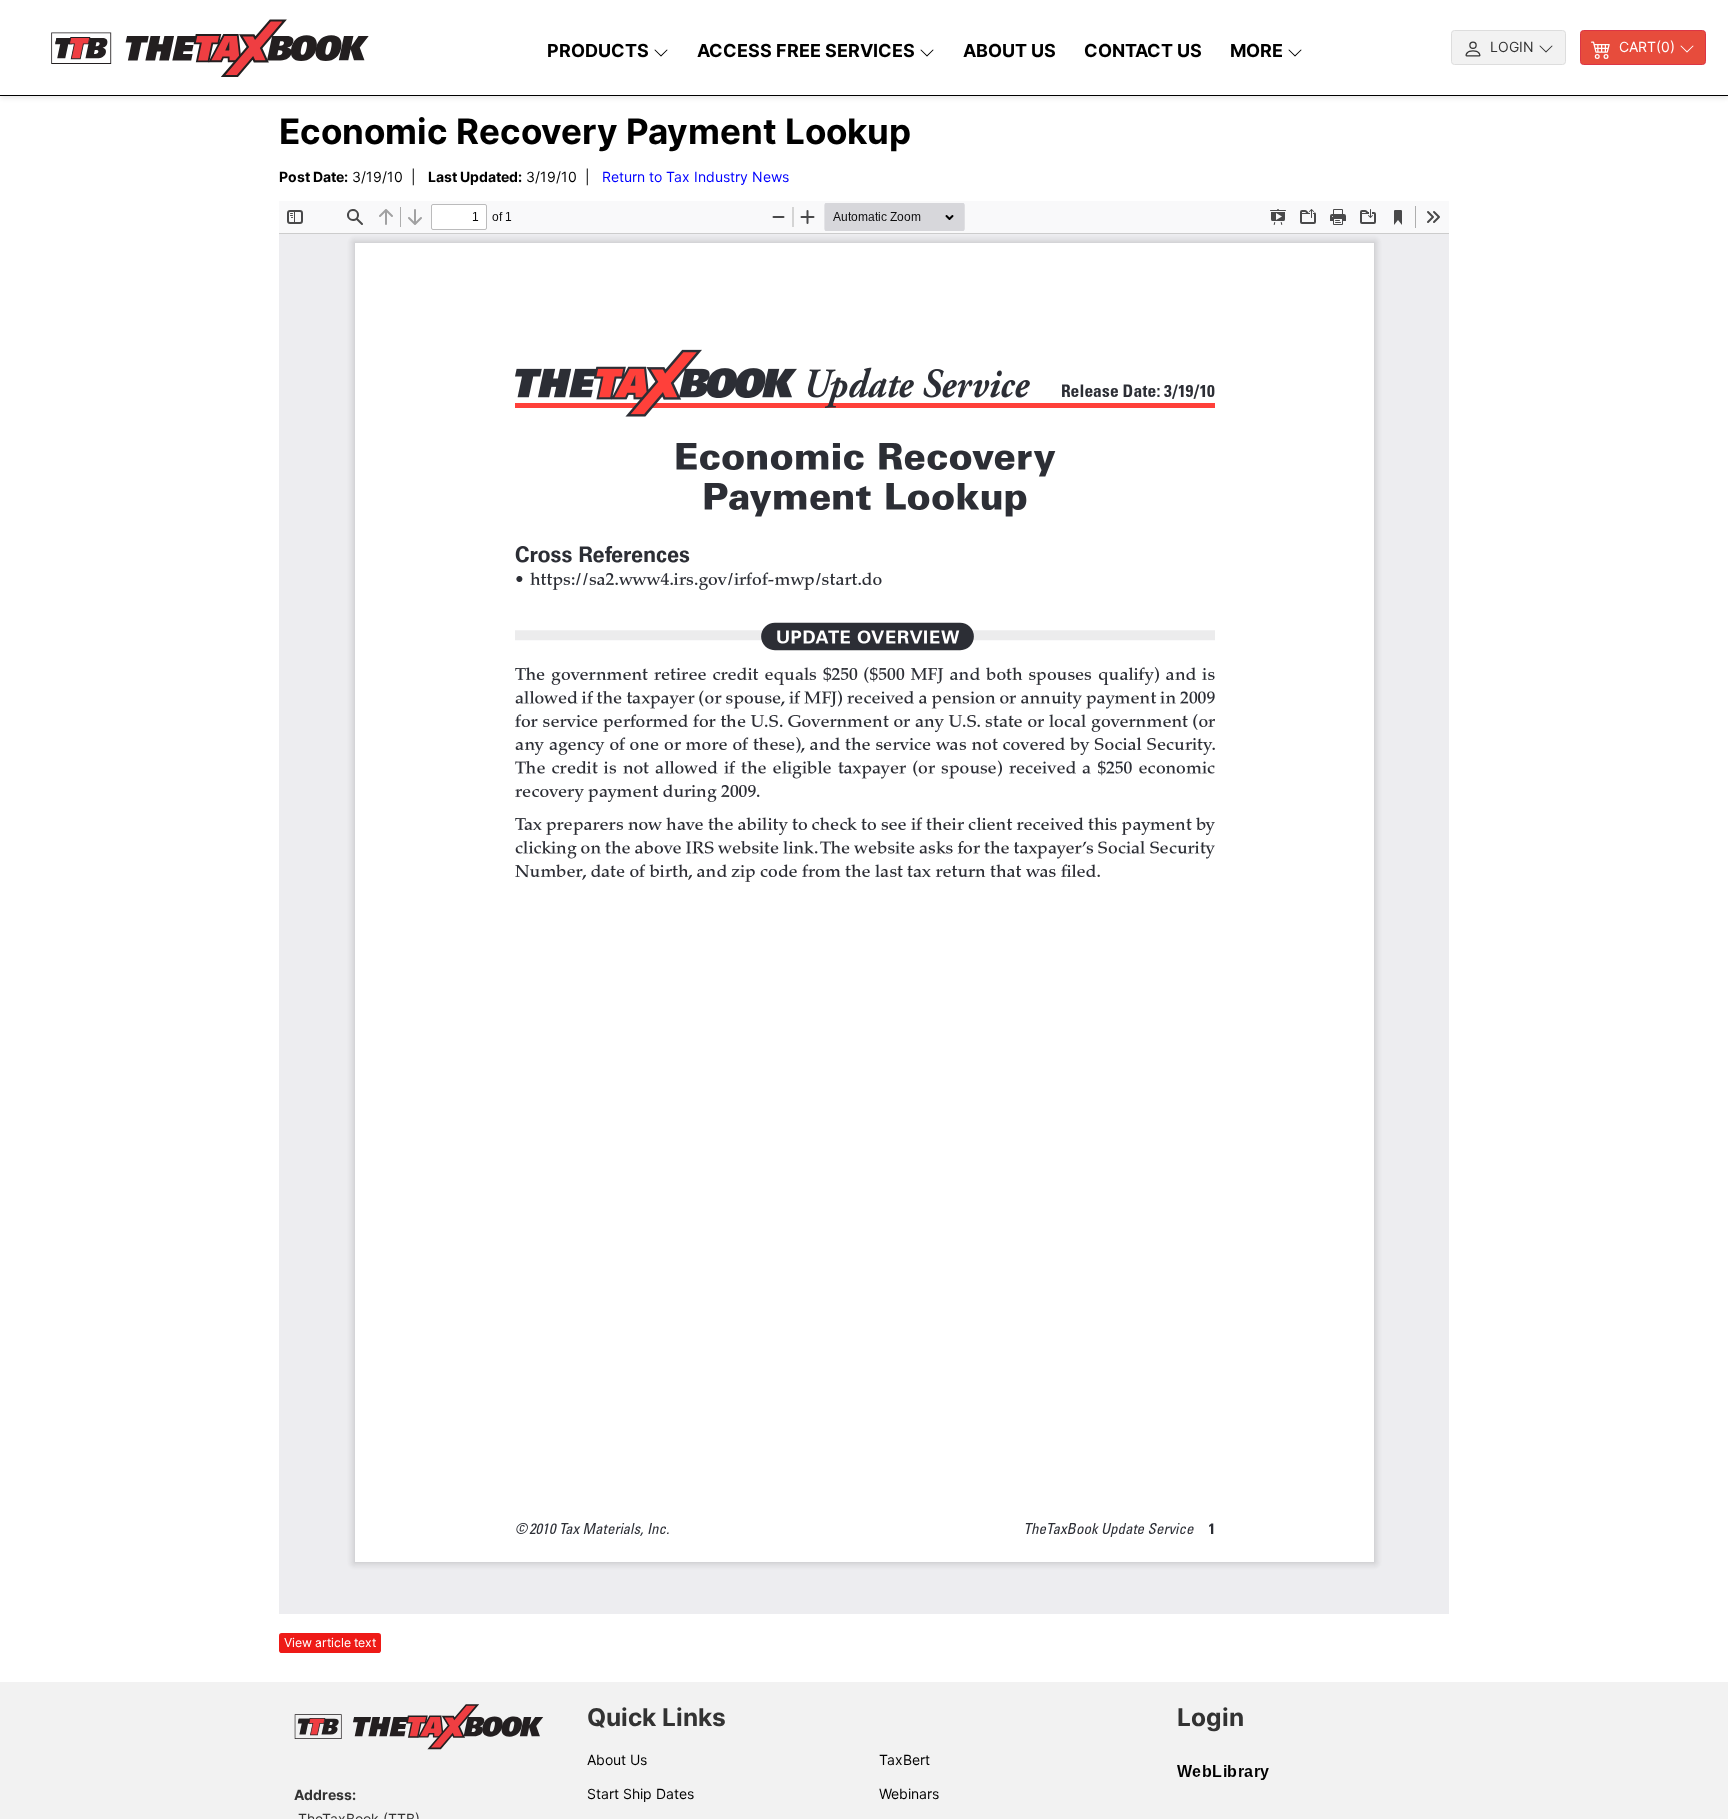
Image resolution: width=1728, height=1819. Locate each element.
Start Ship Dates (640, 1793)
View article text (330, 1642)
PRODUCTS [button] (600, 50)
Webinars (909, 1793)
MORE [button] (1258, 50)
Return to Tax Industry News (695, 176)
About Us (617, 1759)
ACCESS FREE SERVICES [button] (808, 50)
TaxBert (904, 1759)
